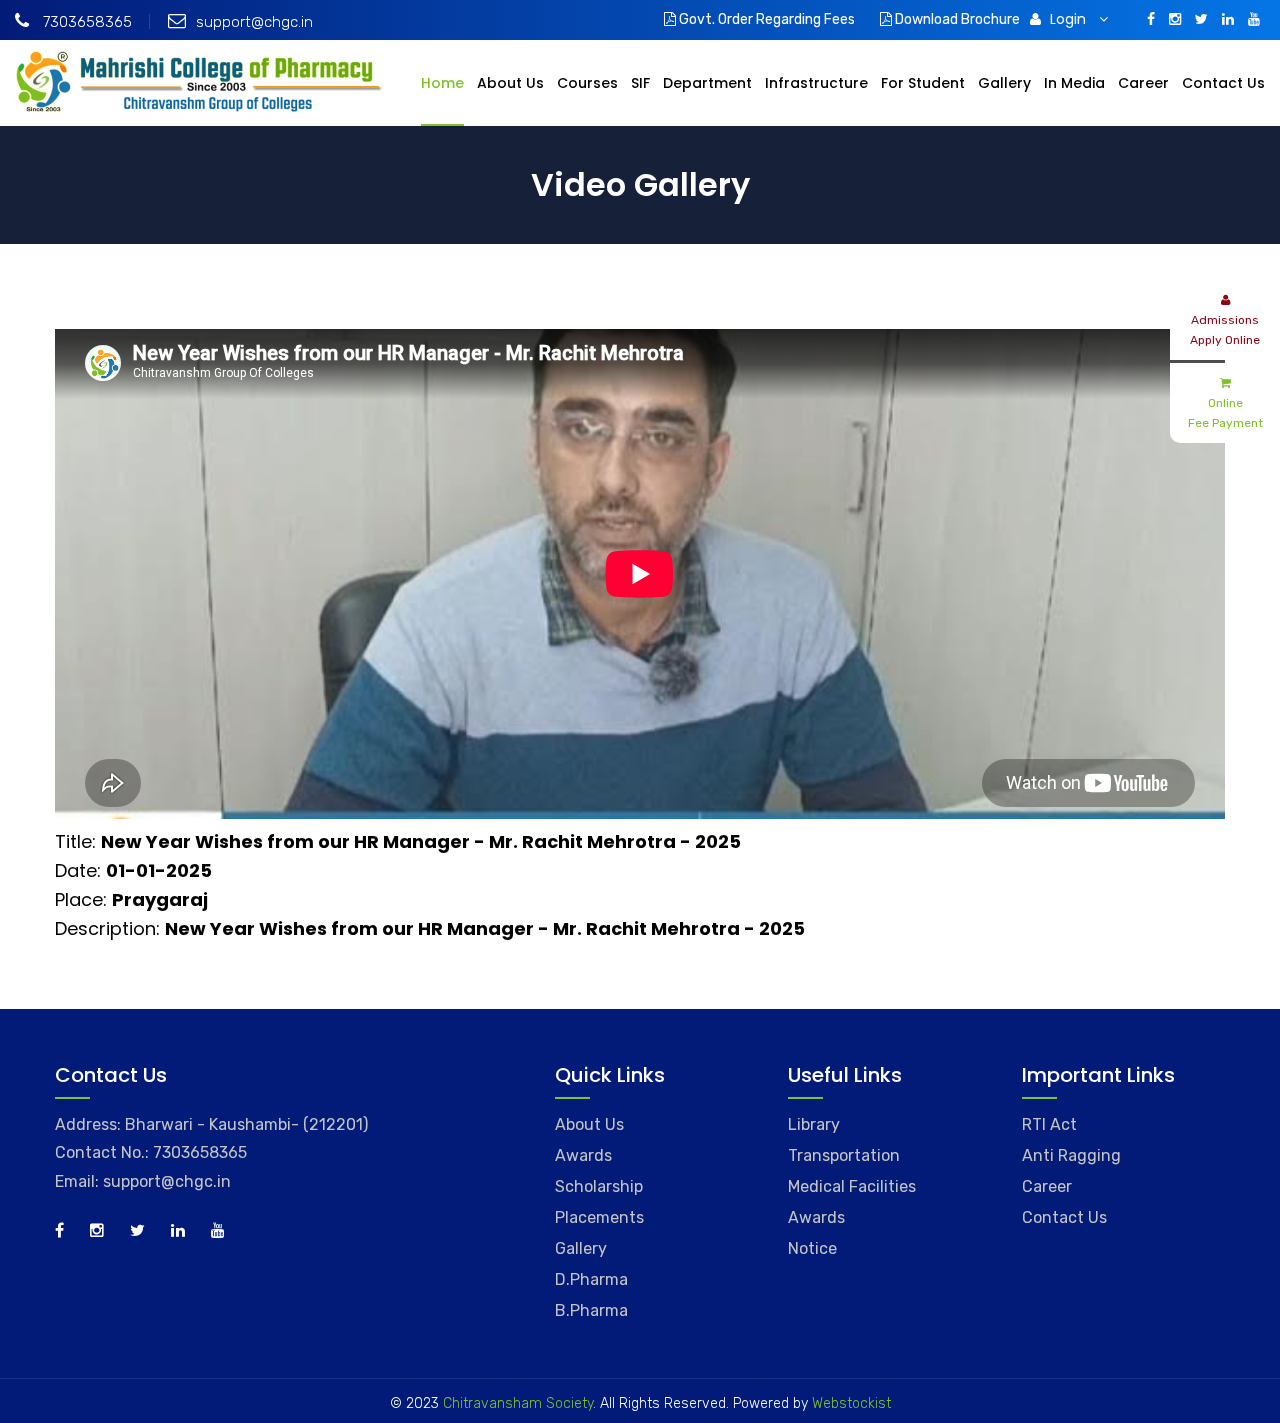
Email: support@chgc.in (143, 1181)
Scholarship (599, 1186)
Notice (812, 1248)
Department (707, 83)
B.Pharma (591, 1310)
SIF (640, 83)
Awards (583, 1155)
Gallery (1004, 83)
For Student (923, 83)
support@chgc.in (254, 22)
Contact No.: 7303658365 (151, 1152)
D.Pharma (591, 1279)
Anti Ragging (1071, 1155)
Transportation (844, 1155)
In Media (1074, 83)
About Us (510, 83)
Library (814, 1124)
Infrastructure (816, 83)
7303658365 (85, 22)
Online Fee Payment (1225, 413)
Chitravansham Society (518, 1403)
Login (1070, 19)
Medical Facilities (852, 1186)
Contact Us (1223, 83)
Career (1143, 83)
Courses (587, 83)
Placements (599, 1217)
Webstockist (849, 1403)
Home (442, 83)
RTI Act (1049, 1124)
